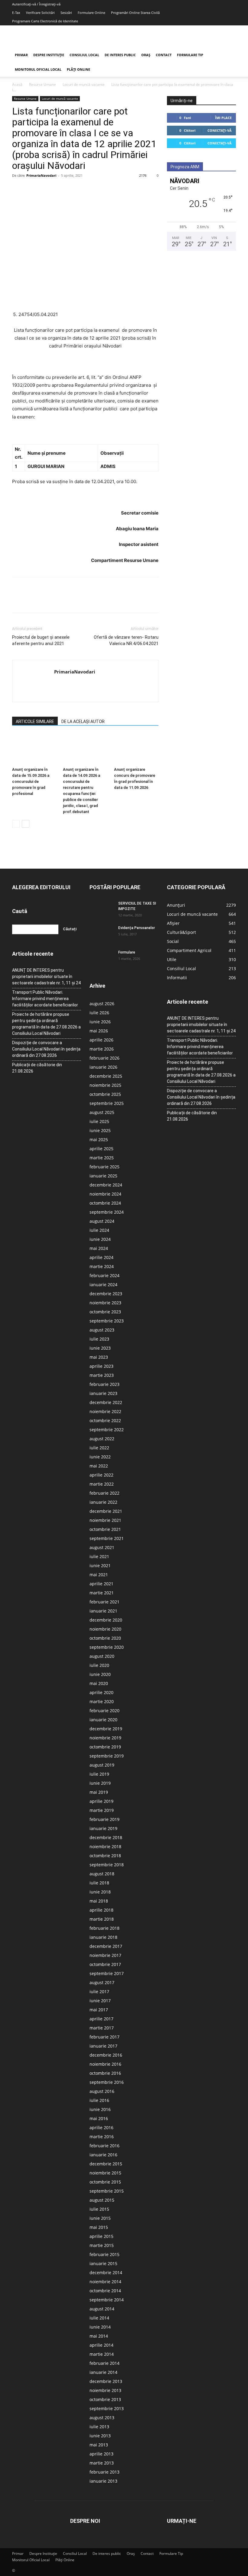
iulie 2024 (99, 1230)
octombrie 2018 (105, 1856)
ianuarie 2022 (103, 1502)
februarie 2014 (104, 2363)
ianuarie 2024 (103, 1285)
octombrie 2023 (105, 1312)
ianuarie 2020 (103, 1720)
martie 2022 (102, 1484)
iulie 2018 (99, 1883)
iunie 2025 (100, 1130)
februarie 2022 (104, 1493)
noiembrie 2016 (105, 2064)
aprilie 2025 (101, 1149)
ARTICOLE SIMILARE (35, 721)
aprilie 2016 (101, 2127)
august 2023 (102, 1330)
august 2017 (102, 1982)
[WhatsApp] (60, 189)
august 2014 (102, 2309)
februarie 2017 (104, 2037)
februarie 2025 (104, 1167)
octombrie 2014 (105, 2291)
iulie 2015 (99, 2209)
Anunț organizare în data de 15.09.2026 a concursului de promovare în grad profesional (31, 781)
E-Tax (16, 13)
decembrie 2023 (106, 1294)
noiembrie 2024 (105, 1194)
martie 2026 (102, 1049)
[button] (229, 55)
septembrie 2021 (107, 1538)
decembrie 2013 (106, 2381)
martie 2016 (102, 2137)
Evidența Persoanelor (137, 928)
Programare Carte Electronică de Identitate (45, 21)
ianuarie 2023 (103, 1393)
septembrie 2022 (107, 1430)
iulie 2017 (99, 1992)
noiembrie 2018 (105, 1846)
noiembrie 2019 (105, 1738)
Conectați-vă (220, 130)
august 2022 (102, 1439)
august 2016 (102, 2091)
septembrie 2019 (107, 1756)
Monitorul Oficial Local (38, 69)
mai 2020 (99, 1683)
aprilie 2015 (101, 2236)
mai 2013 (99, 2445)
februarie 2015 (104, 2254)
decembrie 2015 (106, 2164)
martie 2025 (102, 1158)
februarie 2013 (104, 2472)
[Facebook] (18, 189)
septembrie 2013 (107, 2408)
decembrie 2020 (106, 1620)
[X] (32, 189)
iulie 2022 (99, 1448)
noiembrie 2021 (105, 1520)
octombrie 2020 (105, 1638)
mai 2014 (99, 2336)
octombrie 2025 (105, 1094)
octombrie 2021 (105, 1529)
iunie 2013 (100, 2436)
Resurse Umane (42, 84)
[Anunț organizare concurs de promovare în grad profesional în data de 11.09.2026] (136, 749)
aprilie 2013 (101, 2454)
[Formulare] (102, 958)
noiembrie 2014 (105, 2282)
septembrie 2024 (107, 1212)
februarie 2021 (104, 1602)
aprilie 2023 (101, 1366)
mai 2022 (99, 1466)
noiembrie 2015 (105, 2173)
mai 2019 (99, 1792)
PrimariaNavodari (41, 175)
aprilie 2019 (101, 1801)
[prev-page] (16, 824)
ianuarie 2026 (103, 1067)
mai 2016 (99, 2118)
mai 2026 (99, 1031)
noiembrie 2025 (105, 1085)
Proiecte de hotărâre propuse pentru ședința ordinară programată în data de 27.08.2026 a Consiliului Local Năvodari (46, 1024)
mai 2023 (99, 1357)
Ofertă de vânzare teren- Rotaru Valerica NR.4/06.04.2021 (126, 640)
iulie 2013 (99, 2427)
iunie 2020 (100, 1674)
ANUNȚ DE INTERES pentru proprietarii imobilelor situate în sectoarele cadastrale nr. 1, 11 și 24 (46, 976)
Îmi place (223, 118)
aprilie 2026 (101, 1040)
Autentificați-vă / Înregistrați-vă (36, 4)
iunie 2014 (100, 2327)
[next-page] (26, 824)
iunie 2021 (100, 1566)
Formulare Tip (190, 55)
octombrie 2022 (105, 1420)
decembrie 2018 (106, 1837)
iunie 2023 (100, 1348)
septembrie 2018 (107, 1865)
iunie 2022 (100, 1457)
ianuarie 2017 (103, 2046)
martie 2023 (102, 1375)
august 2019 (102, 1765)
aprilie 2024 (101, 1257)
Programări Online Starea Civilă (135, 13)
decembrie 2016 (106, 2055)
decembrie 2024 (106, 1185)
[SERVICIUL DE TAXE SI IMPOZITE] (102, 909)
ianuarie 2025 (103, 1176)
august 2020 (102, 1656)
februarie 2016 (104, 2146)
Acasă (17, 84)
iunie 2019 (100, 1783)
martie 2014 (102, 2354)
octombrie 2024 (105, 1203)
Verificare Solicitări (40, 13)
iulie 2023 (99, 1339)
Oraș (146, 55)
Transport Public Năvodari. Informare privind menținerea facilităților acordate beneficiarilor (45, 999)
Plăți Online (78, 69)
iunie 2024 (100, 1239)
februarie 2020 (104, 1711)
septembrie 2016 (107, 2082)
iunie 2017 (100, 2001)
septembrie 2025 (107, 1103)
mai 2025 (99, 1140)
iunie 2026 (100, 1022)
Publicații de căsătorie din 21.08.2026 (37, 1068)
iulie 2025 (99, 1121)
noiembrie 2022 (105, 1411)
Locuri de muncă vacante (84, 84)
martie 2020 (102, 1701)
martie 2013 (102, 2463)
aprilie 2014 (101, 2345)
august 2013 (102, 2418)
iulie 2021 (99, 1556)
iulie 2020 (99, 1665)
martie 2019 (102, 1810)
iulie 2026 (99, 1013)
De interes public (120, 55)
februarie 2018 (104, 1928)
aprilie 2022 (101, 1475)
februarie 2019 (104, 1819)
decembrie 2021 (106, 1511)
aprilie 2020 (101, 1692)
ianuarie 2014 (103, 2372)
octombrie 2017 (105, 1964)
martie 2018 (102, 1919)
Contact (164, 55)
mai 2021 (99, 1575)
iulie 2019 (99, 1774)
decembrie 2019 (106, 1729)
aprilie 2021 (101, 1584)
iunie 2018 (100, 1892)
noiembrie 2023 (105, 1303)
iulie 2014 (99, 2318)
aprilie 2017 (101, 2019)
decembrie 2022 (106, 1402)
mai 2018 (99, 1901)
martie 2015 (102, 2245)
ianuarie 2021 (103, 1611)
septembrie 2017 (107, 1973)
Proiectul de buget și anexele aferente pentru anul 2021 (41, 640)
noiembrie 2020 (105, 1629)
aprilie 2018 (101, 1910)
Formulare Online (91, 13)
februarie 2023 (104, 1384)
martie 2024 (102, 1266)
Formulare (127, 952)
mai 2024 (99, 1248)
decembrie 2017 (106, 1946)
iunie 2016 (100, 2109)
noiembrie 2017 (105, 1955)
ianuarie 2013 (103, 2481)
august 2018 (102, 1874)
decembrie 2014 (106, 2273)
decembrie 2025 (106, 1076)
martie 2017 (102, 2028)
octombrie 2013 (105, 2399)
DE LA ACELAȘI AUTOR (83, 721)
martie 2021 (102, 1593)
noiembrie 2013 (105, 2390)
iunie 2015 (100, 2218)
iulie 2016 (99, 2100)
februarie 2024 (104, 1275)
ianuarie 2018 (103, 1937)
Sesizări (66, 13)
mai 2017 (99, 2010)
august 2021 (102, 1547)
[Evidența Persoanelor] (102, 934)
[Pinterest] (46, 189)
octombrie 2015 (105, 2182)
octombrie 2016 (105, 2073)
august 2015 (102, 2200)
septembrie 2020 (107, 1647)
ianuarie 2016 (103, 2155)
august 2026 (102, 1004)
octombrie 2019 (105, 1747)
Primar (21, 55)
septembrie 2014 (107, 2300)
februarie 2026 (104, 1058)
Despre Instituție (49, 55)
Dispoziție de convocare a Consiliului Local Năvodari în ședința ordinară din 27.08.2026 (46, 1049)
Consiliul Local (84, 55)
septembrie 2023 (107, 1321)
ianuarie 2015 (103, 2263)
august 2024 (102, 1221)
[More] (74, 189)
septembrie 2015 (107, 2191)
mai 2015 (99, 2227)
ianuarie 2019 (103, 1828)
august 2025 (102, 1112)
